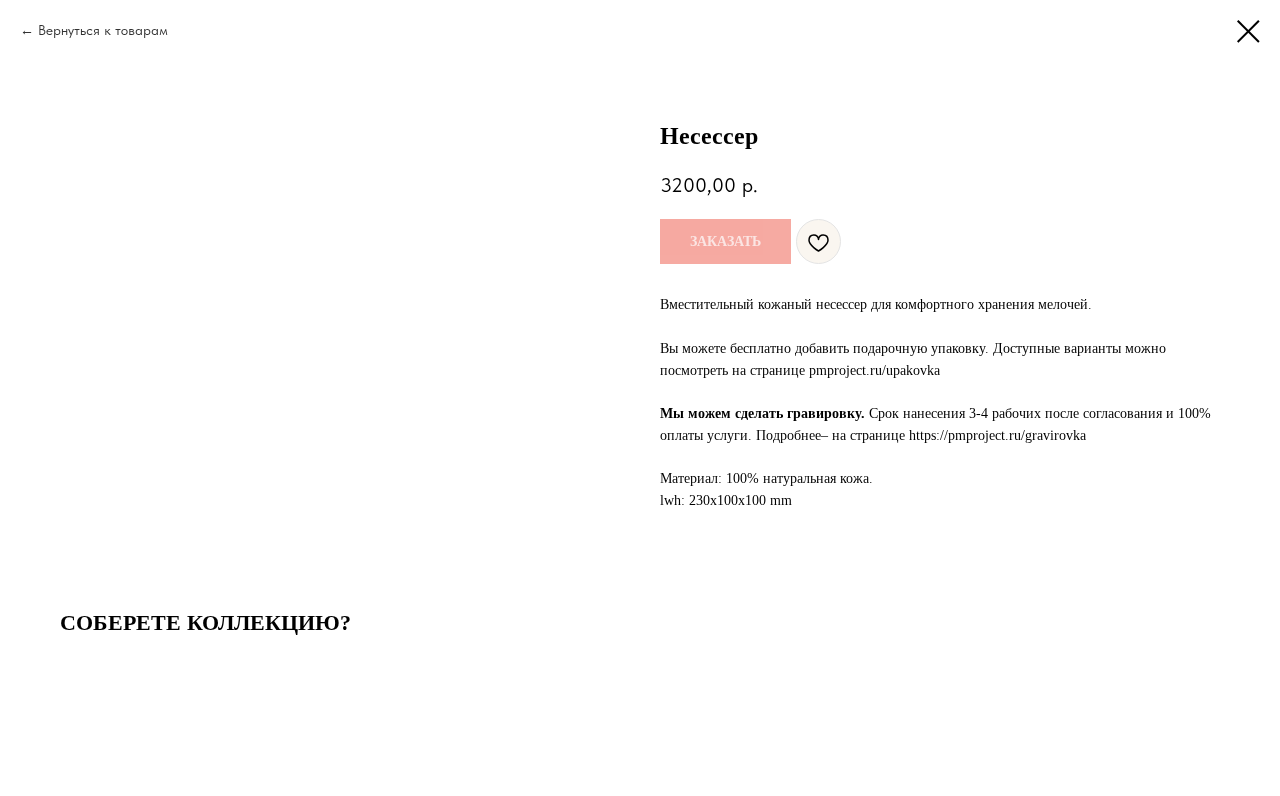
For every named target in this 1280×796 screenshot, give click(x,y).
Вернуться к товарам (103, 30)
